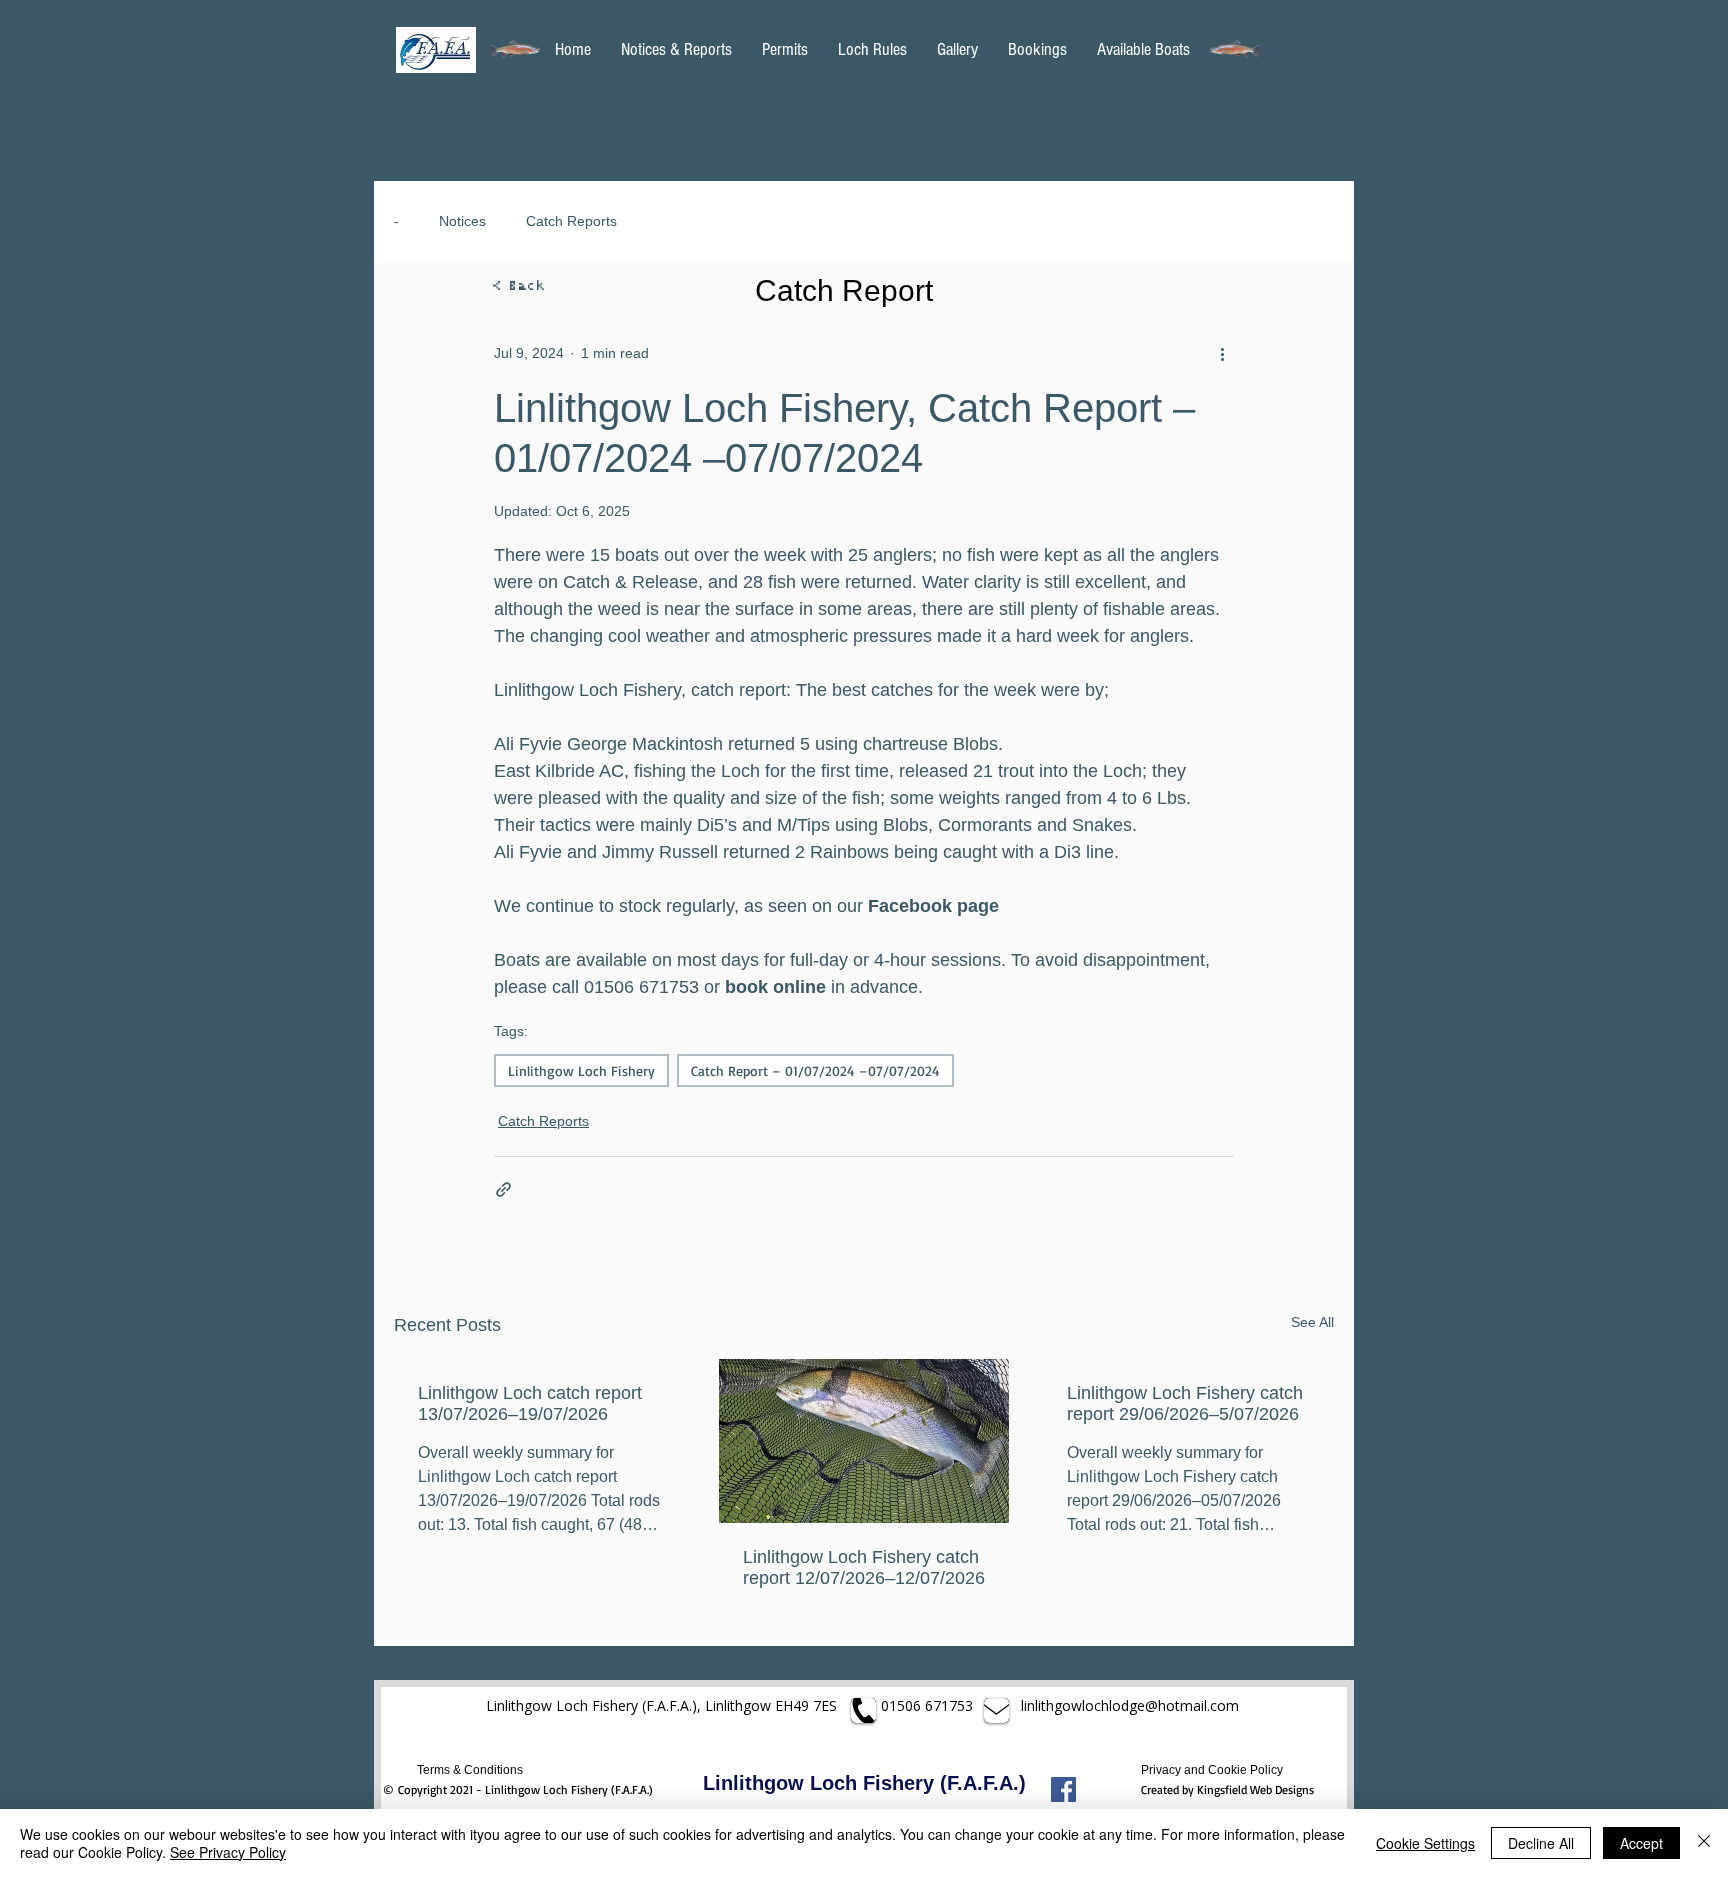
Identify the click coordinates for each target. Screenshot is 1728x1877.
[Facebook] (1063, 1789)
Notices (462, 221)
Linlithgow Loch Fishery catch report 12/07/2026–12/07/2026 (864, 1567)
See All (1312, 1322)
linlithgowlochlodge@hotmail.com (1132, 1705)
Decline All (1541, 1843)
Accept (1641, 1843)
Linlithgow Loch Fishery (581, 1070)
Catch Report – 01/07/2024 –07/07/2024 (815, 1070)
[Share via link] (503, 1189)
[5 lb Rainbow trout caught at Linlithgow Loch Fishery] (864, 1441)
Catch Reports (571, 221)
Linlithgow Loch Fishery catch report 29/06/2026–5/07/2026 (1185, 1403)
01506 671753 (927, 1705)
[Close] (1704, 1843)
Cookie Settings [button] (1425, 1843)
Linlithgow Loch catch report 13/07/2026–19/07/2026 (530, 1403)
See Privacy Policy (228, 1852)
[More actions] (1222, 353)
